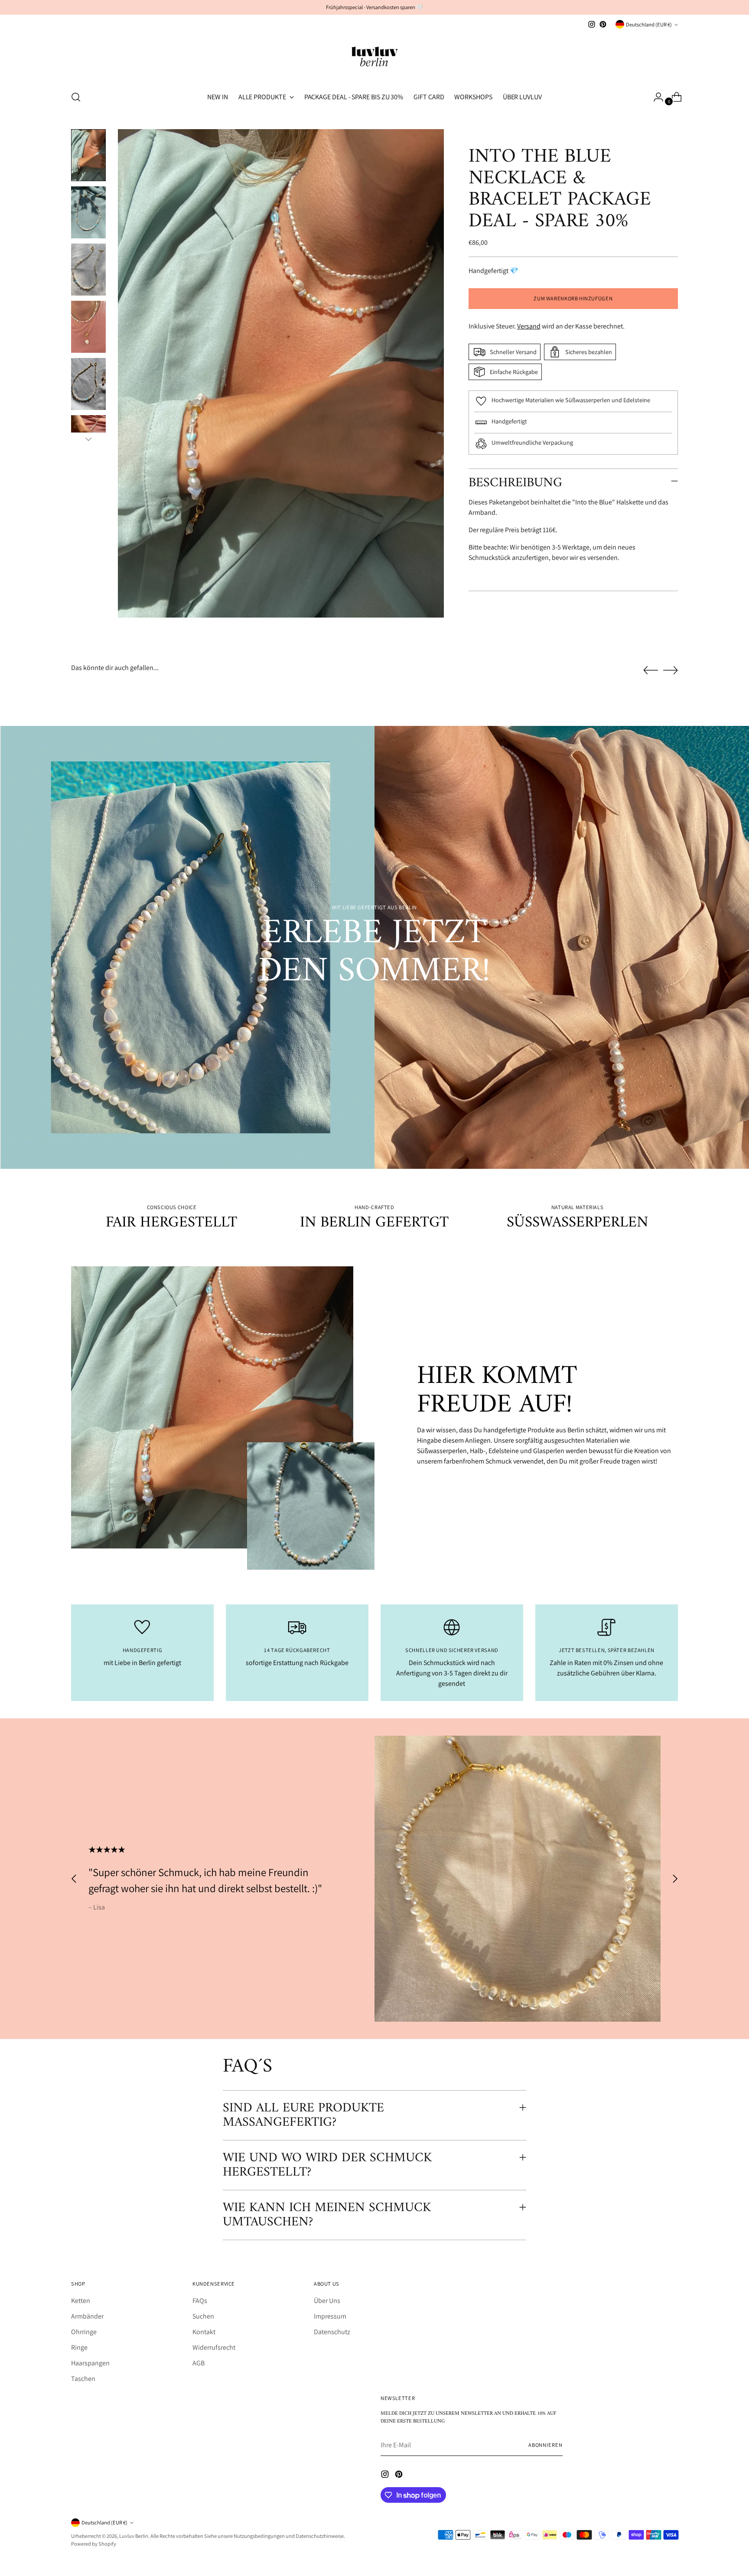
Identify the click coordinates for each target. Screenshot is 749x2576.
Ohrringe (84, 2332)
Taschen (83, 2379)
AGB (199, 2363)
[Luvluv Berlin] (374, 56)
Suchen (203, 2316)
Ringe (79, 2347)
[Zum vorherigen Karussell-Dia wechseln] (651, 670)
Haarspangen (90, 2363)
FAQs (200, 2301)
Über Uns (327, 2301)
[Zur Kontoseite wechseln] (655, 97)
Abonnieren (545, 2445)
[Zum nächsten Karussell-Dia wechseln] (671, 670)
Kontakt (204, 2332)
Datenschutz (332, 2332)
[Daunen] (88, 439)
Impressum (330, 2316)
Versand (529, 326)
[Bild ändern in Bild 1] (88, 155)
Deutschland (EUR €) (649, 24)
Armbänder (87, 2316)
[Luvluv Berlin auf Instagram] (592, 24)
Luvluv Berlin (134, 2536)
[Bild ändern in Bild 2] (88, 212)
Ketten (81, 2301)
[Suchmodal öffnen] (76, 97)
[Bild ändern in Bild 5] (88, 384)
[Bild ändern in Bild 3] (88, 270)
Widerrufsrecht (214, 2347)
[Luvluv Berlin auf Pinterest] (603, 24)
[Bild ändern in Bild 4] (88, 327)
